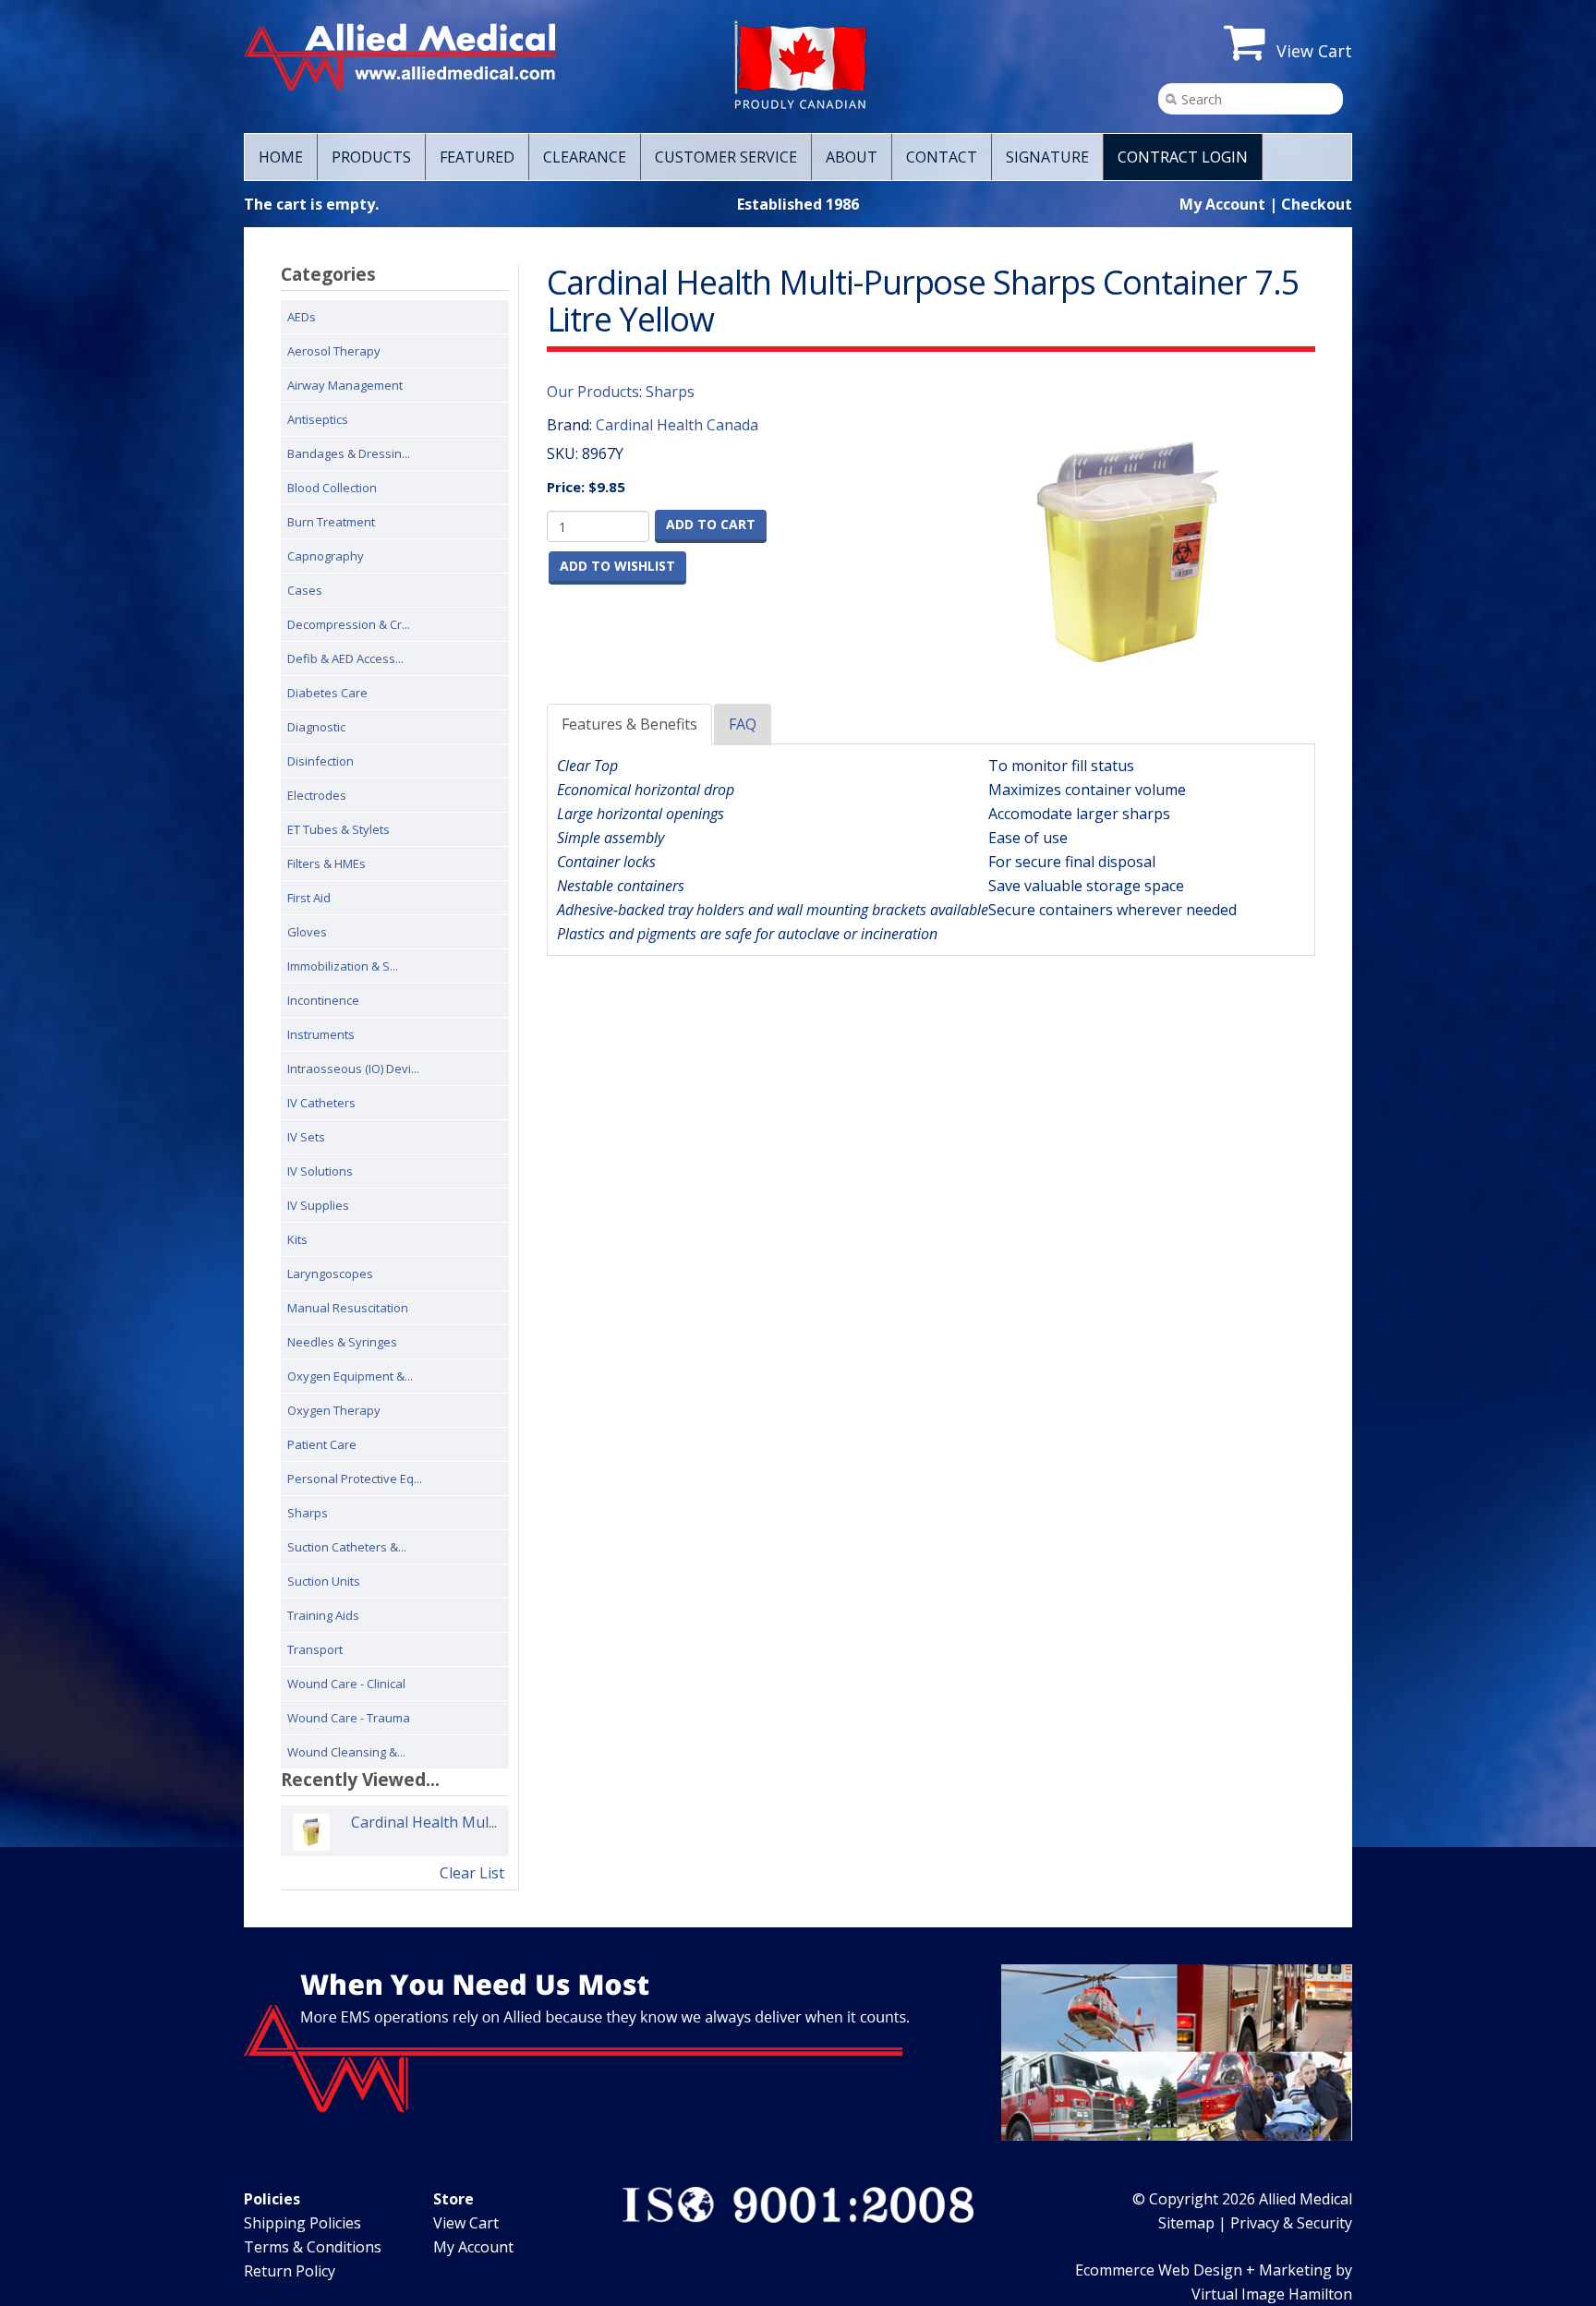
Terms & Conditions (313, 2247)
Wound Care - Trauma (349, 1718)
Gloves (307, 932)
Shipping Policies (302, 2223)
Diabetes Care (327, 693)
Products (371, 157)
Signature (1047, 157)
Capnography (326, 556)
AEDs (302, 317)
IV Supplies (318, 1205)
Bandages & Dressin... (349, 453)
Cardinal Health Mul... (424, 1823)
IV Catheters (321, 1103)
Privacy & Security (1291, 2223)
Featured (477, 157)
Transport (315, 1649)
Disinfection (320, 761)
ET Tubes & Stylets (339, 829)
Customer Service (726, 157)
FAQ (743, 724)
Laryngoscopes (330, 1274)
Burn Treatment (331, 522)
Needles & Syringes (342, 1342)
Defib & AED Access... (345, 658)
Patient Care (322, 1444)
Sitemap (1186, 2223)
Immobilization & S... (343, 966)
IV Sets (306, 1137)
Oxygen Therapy (334, 1410)
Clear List (472, 1873)
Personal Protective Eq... (355, 1479)
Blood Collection (332, 488)
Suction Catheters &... (347, 1547)
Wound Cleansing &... (346, 1752)
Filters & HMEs (326, 863)
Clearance (585, 157)
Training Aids (323, 1615)
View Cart (466, 2223)
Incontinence (323, 1000)
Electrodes (317, 795)
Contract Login (1183, 157)
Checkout (1317, 204)
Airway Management (345, 385)
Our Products (593, 392)
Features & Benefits (629, 724)
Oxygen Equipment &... (350, 1376)
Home (281, 157)
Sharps (308, 1513)
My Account (1222, 204)
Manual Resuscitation (348, 1308)
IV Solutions (320, 1171)
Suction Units (324, 1581)
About (852, 157)
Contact (942, 157)
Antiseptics (318, 419)
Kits (297, 1239)
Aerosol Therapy (334, 351)
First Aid (309, 898)
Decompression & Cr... (349, 624)
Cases (305, 590)
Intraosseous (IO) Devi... (353, 1068)
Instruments (321, 1034)
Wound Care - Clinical (346, 1684)
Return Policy (290, 2271)
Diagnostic (316, 727)
